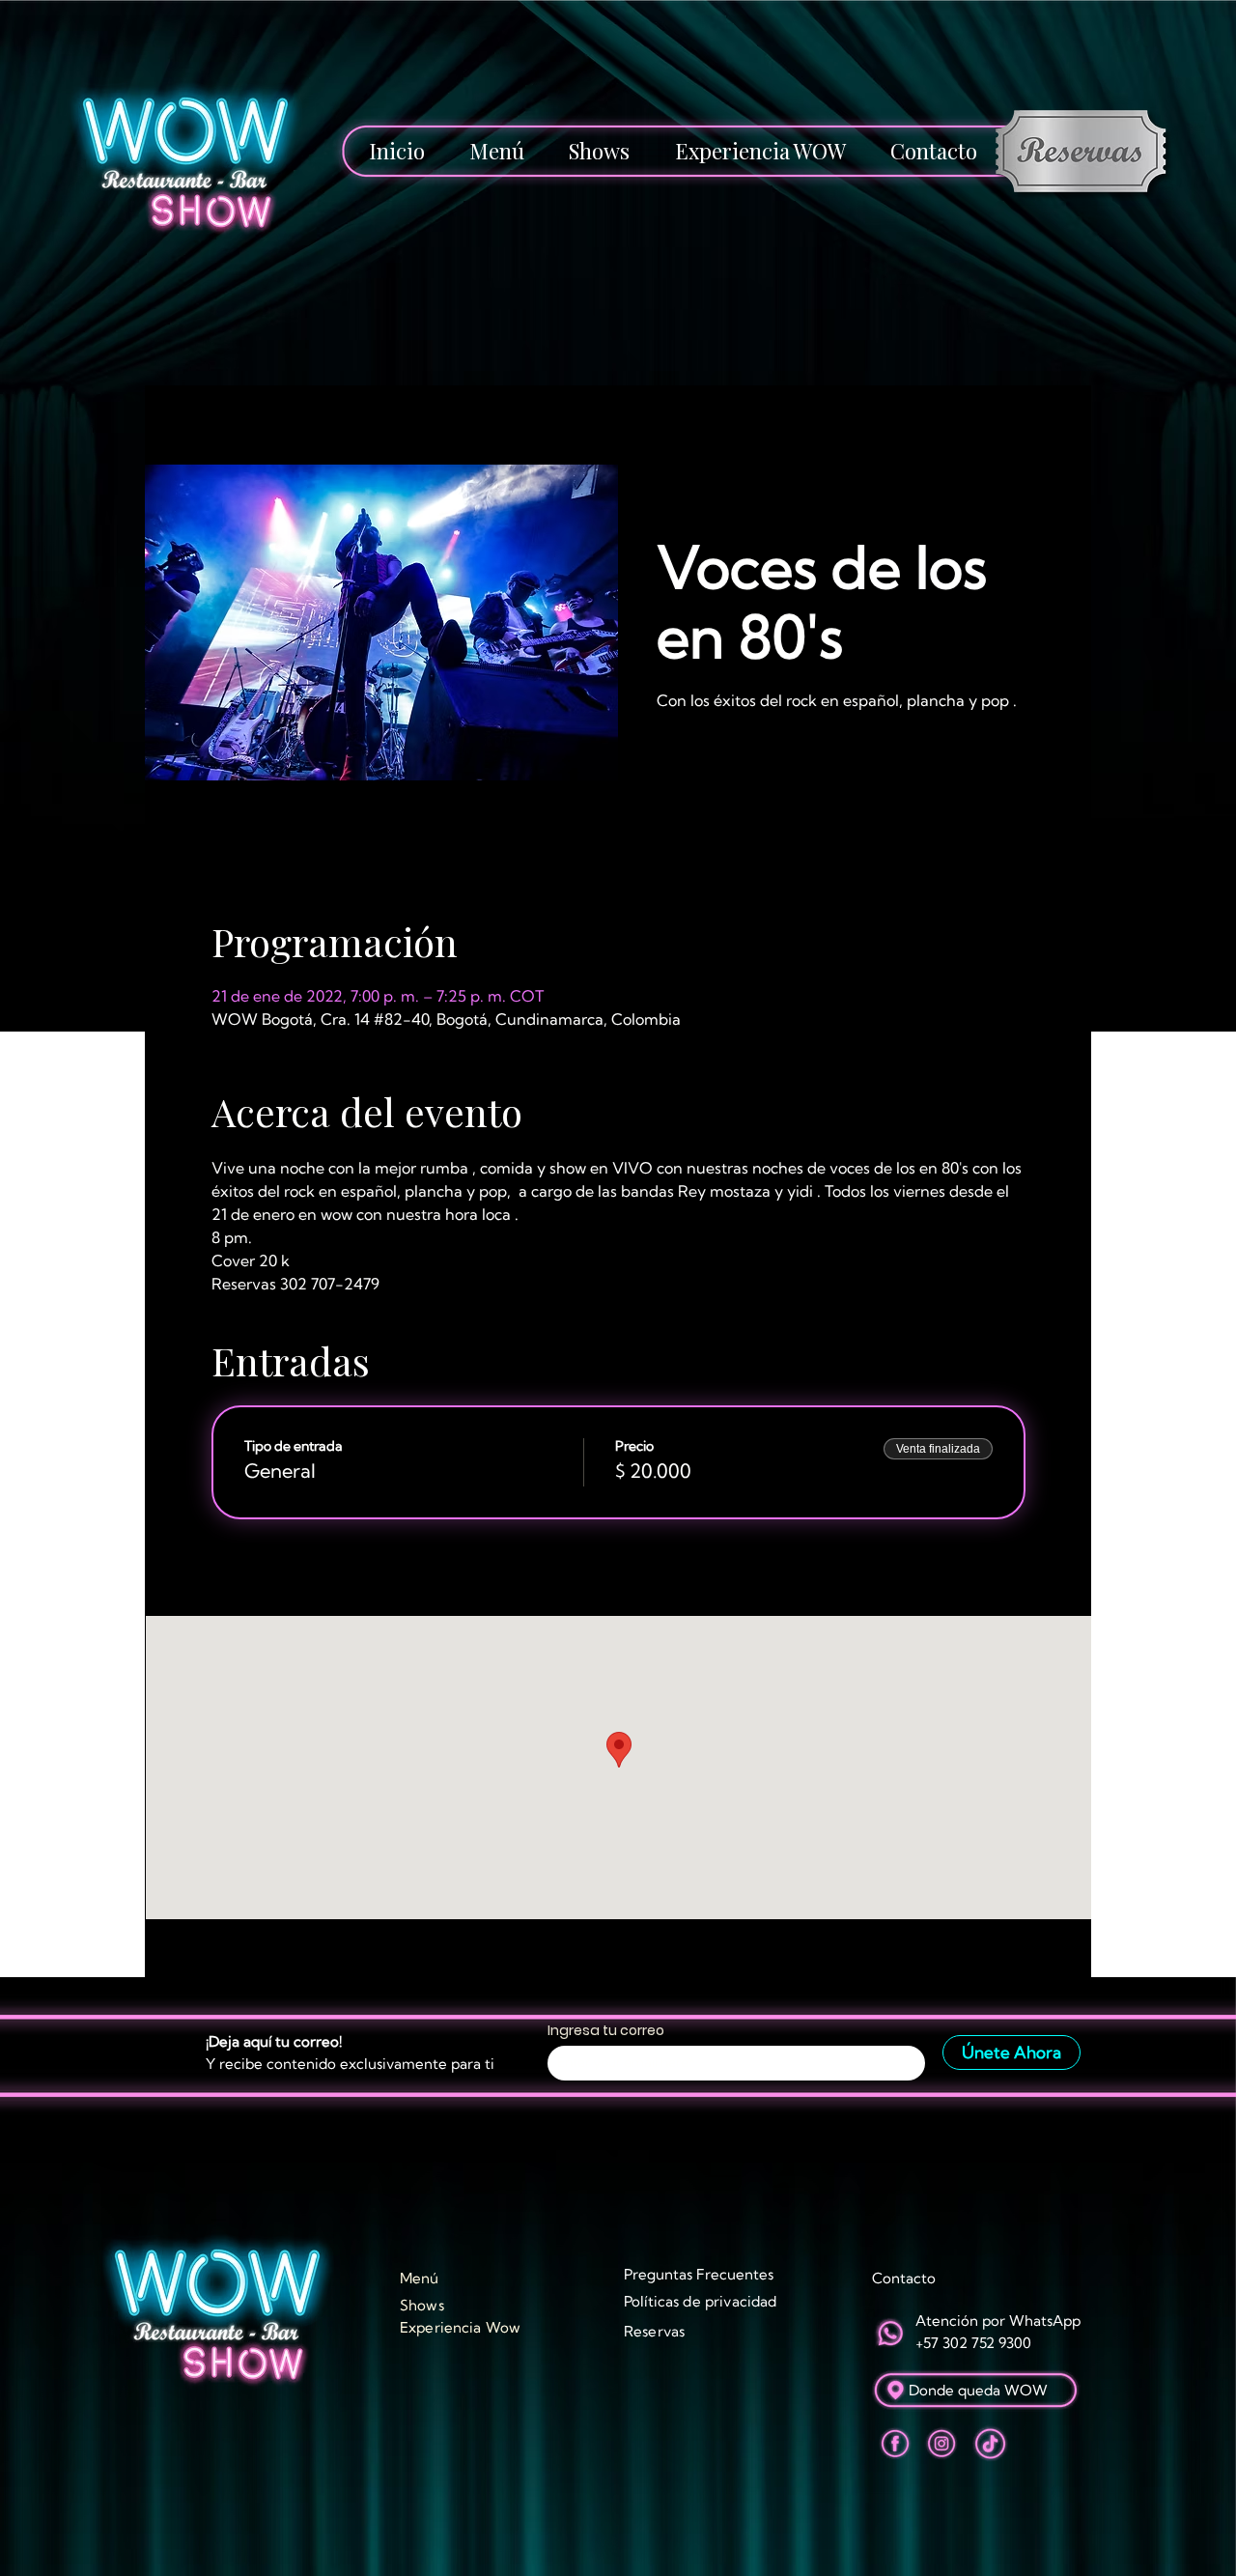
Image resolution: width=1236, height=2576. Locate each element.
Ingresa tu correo (606, 2030)
